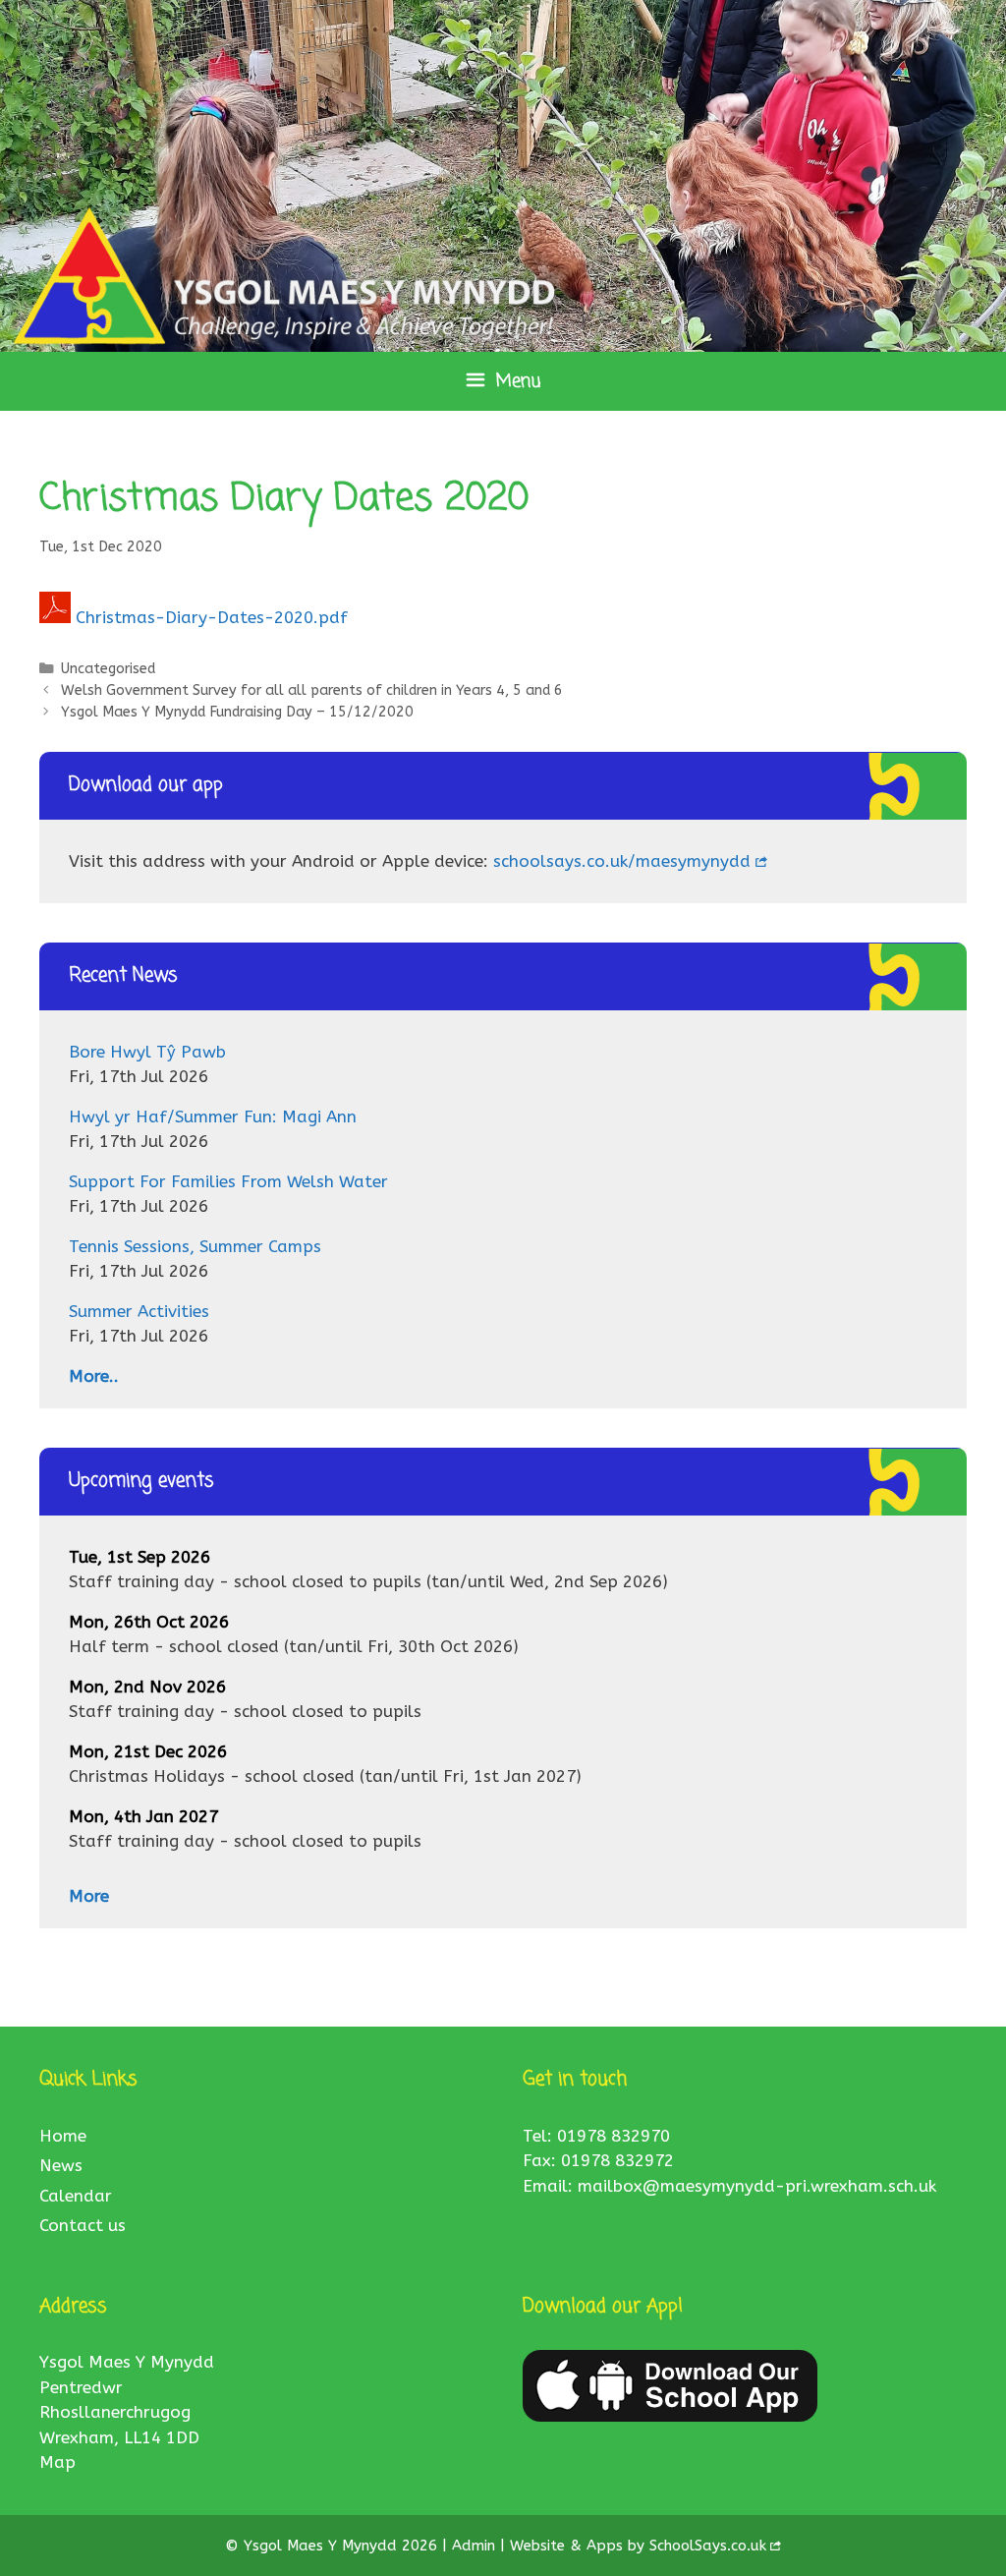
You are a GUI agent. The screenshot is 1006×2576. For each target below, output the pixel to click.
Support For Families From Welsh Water (228, 1181)
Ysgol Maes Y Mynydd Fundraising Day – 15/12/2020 (237, 712)
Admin (476, 2546)
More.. (94, 1376)
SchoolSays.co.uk (708, 2546)
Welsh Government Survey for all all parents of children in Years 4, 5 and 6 (312, 690)
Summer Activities (139, 1311)
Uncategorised (108, 669)
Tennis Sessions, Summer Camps (195, 1246)
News (61, 2165)
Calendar (76, 2196)
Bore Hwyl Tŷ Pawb (147, 1052)
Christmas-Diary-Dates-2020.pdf (212, 617)
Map (57, 2462)
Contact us (83, 2225)
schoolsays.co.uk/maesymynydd (622, 861)
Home (63, 2136)
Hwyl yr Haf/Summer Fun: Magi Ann (213, 1116)
